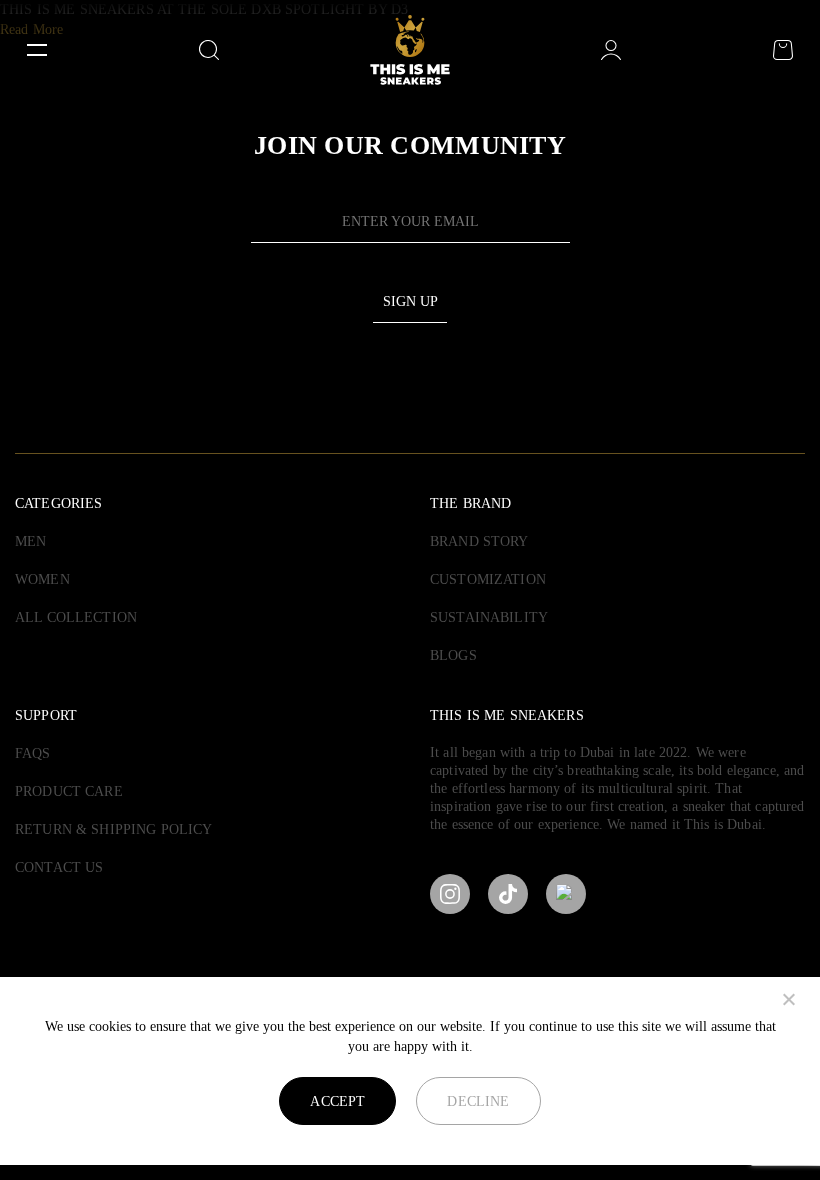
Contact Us (59, 867)
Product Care (69, 791)
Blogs (453, 655)
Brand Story (479, 541)
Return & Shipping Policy (113, 829)
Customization (488, 579)
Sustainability (489, 617)
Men (30, 541)
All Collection (76, 617)
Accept (337, 1101)
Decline (478, 1101)
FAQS (33, 753)
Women (42, 579)
